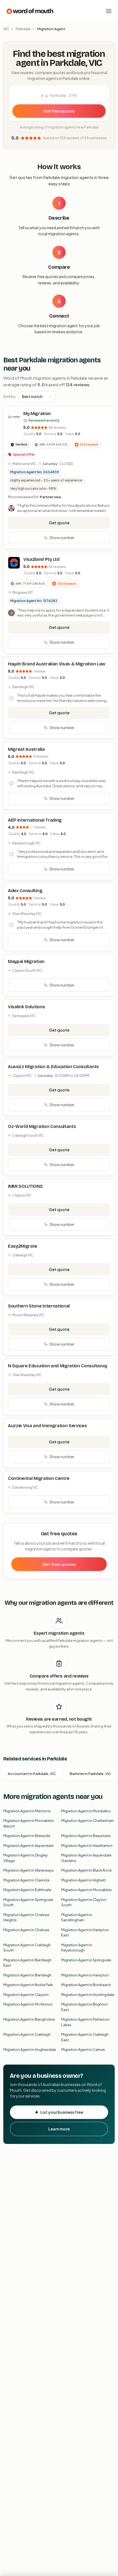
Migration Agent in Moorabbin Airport (29, 1823)
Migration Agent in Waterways (29, 1870)
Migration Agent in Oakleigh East (85, 2037)
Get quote (59, 523)
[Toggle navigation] (109, 11)
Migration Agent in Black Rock (86, 1870)
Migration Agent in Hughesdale (30, 2049)
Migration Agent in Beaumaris (86, 1836)
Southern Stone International (39, 1306)
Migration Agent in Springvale (86, 1960)
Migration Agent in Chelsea (26, 1930)
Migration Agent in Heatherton (87, 1846)
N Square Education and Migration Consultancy (58, 1366)
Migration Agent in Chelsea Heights (26, 1917)
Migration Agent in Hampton (85, 1975)
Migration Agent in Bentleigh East (27, 1963)
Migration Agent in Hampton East (85, 1933)
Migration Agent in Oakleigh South (27, 1948)
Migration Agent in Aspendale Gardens (86, 1858)
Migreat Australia (26, 749)
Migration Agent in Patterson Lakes (85, 2022)
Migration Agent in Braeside (27, 1836)
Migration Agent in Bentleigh (27, 1975)
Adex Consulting (25, 891)
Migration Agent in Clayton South (84, 1902)
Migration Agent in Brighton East (85, 2007)
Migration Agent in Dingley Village (26, 1858)
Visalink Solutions (26, 1007)
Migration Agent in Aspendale (28, 1846)
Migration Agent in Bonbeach (86, 1985)
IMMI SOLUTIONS (25, 1186)
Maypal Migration (26, 961)
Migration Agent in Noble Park (28, 1985)
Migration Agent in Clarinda (26, 1880)
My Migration (37, 414)
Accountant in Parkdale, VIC (32, 1774)
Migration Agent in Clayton (26, 1995)
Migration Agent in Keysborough (77, 1948)
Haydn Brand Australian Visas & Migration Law (57, 664)
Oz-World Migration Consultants (42, 1126)
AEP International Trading (35, 820)
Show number (62, 537)
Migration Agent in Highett (83, 1880)
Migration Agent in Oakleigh (27, 2034)
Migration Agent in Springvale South (28, 1902)
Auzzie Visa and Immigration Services (47, 1426)
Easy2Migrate (23, 1246)
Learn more (59, 2129)
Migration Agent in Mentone (27, 1811)
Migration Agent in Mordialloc (86, 1811)
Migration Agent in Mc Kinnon (28, 2004)
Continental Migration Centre (39, 1478)
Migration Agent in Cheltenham (88, 1821)
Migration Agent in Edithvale (27, 1890)
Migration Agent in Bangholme (29, 2019)
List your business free (62, 2112)
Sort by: (10, 396)
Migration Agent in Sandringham (77, 1917)
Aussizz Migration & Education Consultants (53, 1067)
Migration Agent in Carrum (83, 2049)
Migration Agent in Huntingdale (88, 1995)
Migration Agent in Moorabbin (87, 1890)
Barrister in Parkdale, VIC (90, 1774)
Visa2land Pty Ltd (41, 559)
